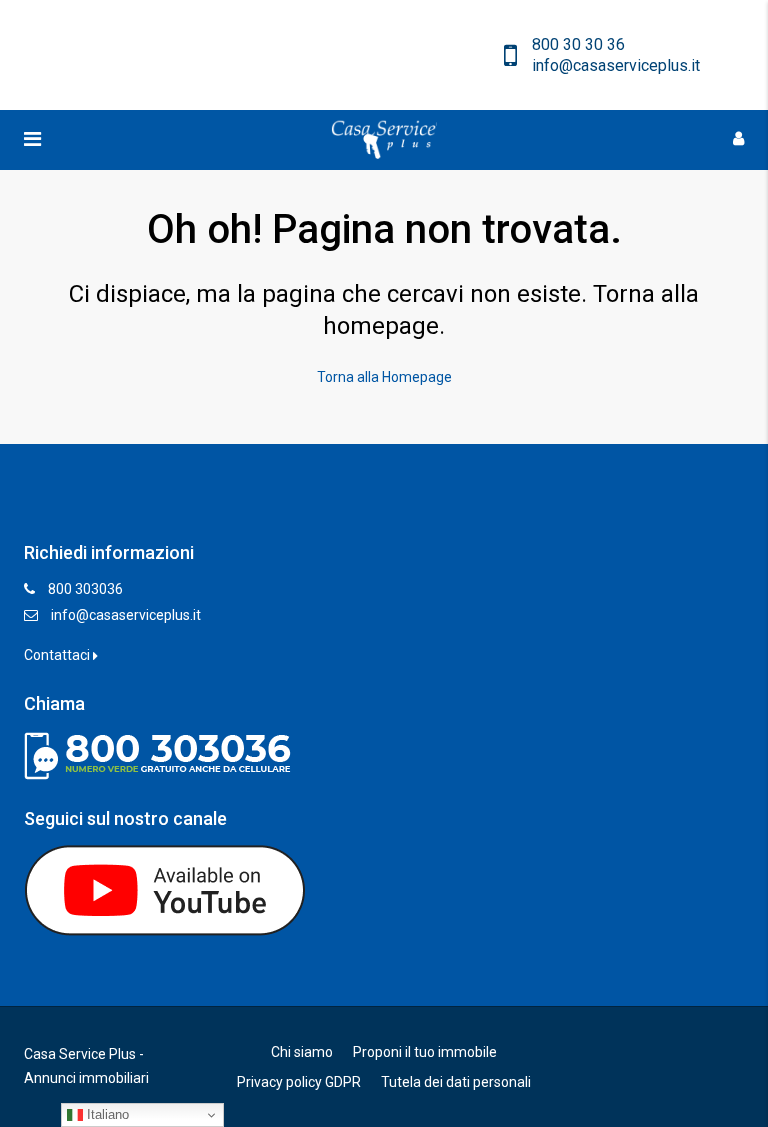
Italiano (106, 1114)
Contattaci (58, 655)
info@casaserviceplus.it (126, 615)
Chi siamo (302, 1052)
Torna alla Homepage (384, 377)
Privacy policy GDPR (299, 1082)
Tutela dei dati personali (456, 1082)
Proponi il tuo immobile (425, 1052)
